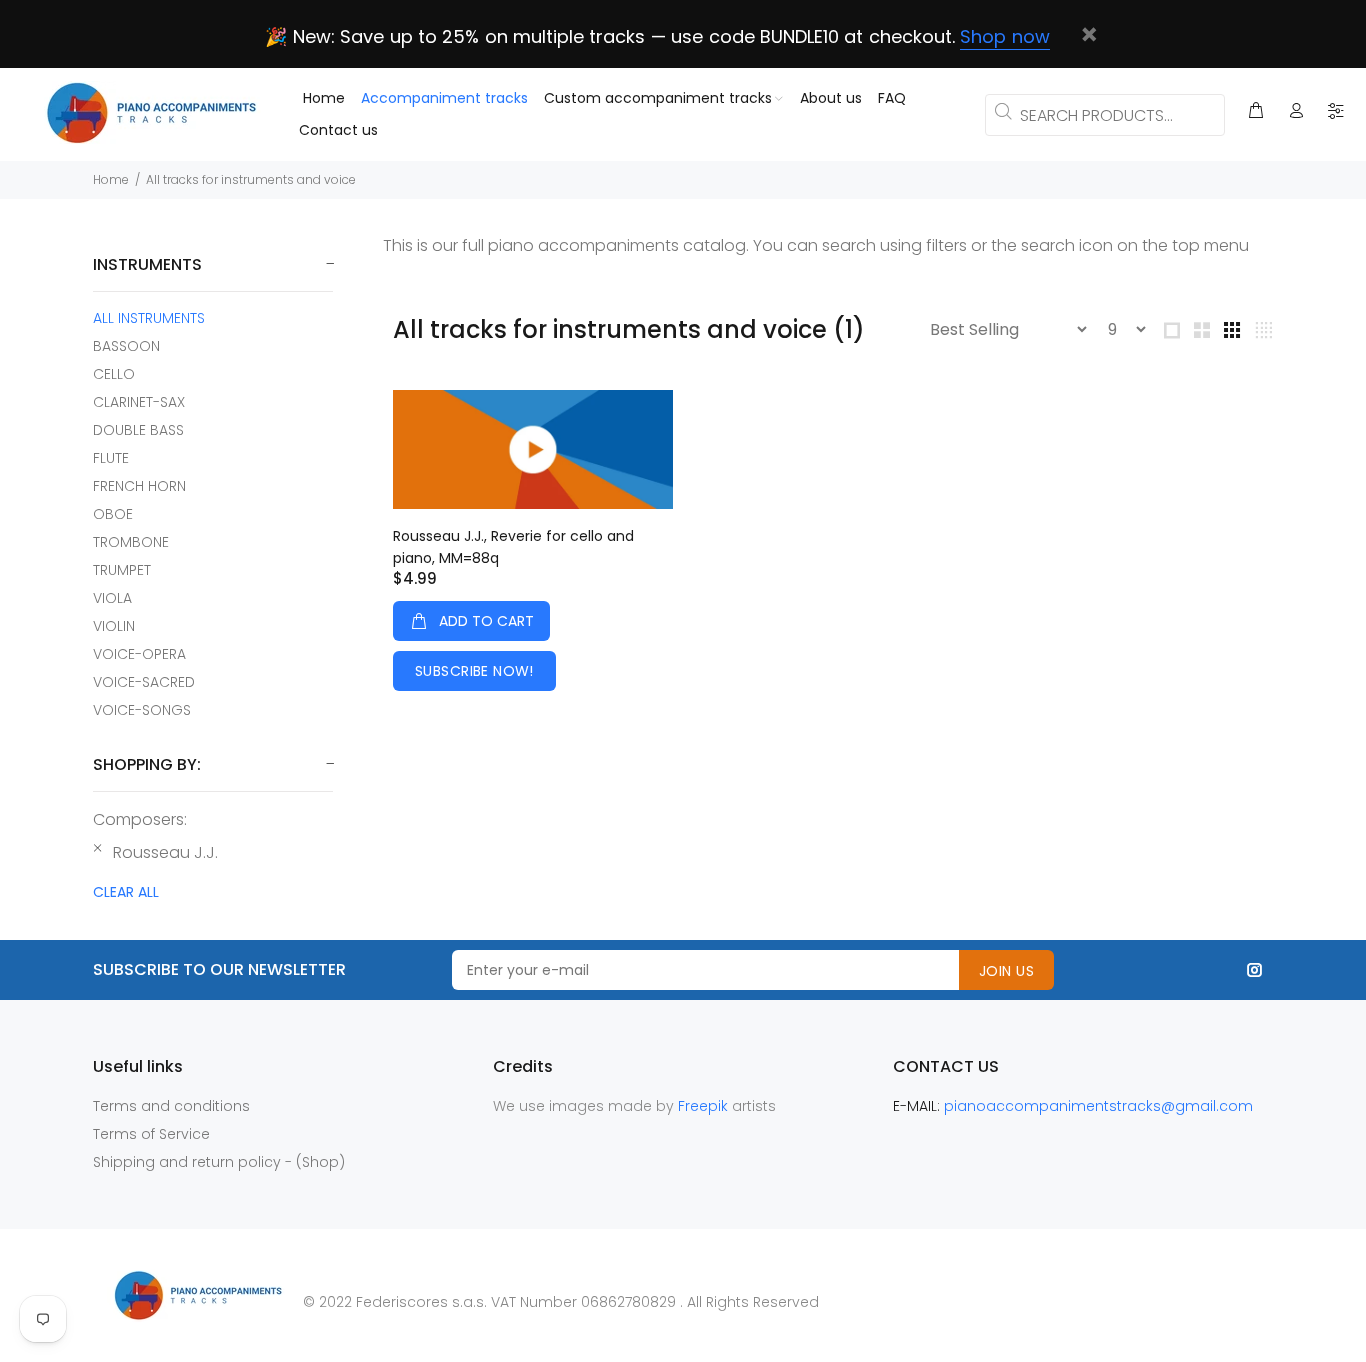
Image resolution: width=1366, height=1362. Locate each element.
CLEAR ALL (126, 892)
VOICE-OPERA (139, 654)
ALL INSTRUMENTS (149, 318)
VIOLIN (114, 626)
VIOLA (112, 598)
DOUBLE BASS (138, 430)
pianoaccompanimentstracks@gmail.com (1098, 1106)
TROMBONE (131, 542)
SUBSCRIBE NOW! (474, 671)
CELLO (114, 374)
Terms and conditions (171, 1106)
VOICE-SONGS (142, 709)
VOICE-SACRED (144, 682)
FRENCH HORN (139, 486)
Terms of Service (151, 1134)
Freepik (705, 1106)
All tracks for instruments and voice (251, 179)
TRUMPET (122, 570)
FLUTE (111, 458)
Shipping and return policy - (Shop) (219, 1162)
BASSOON (126, 346)
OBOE (113, 514)
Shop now (1004, 36)
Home (111, 179)
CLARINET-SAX (139, 402)
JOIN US (1006, 971)
